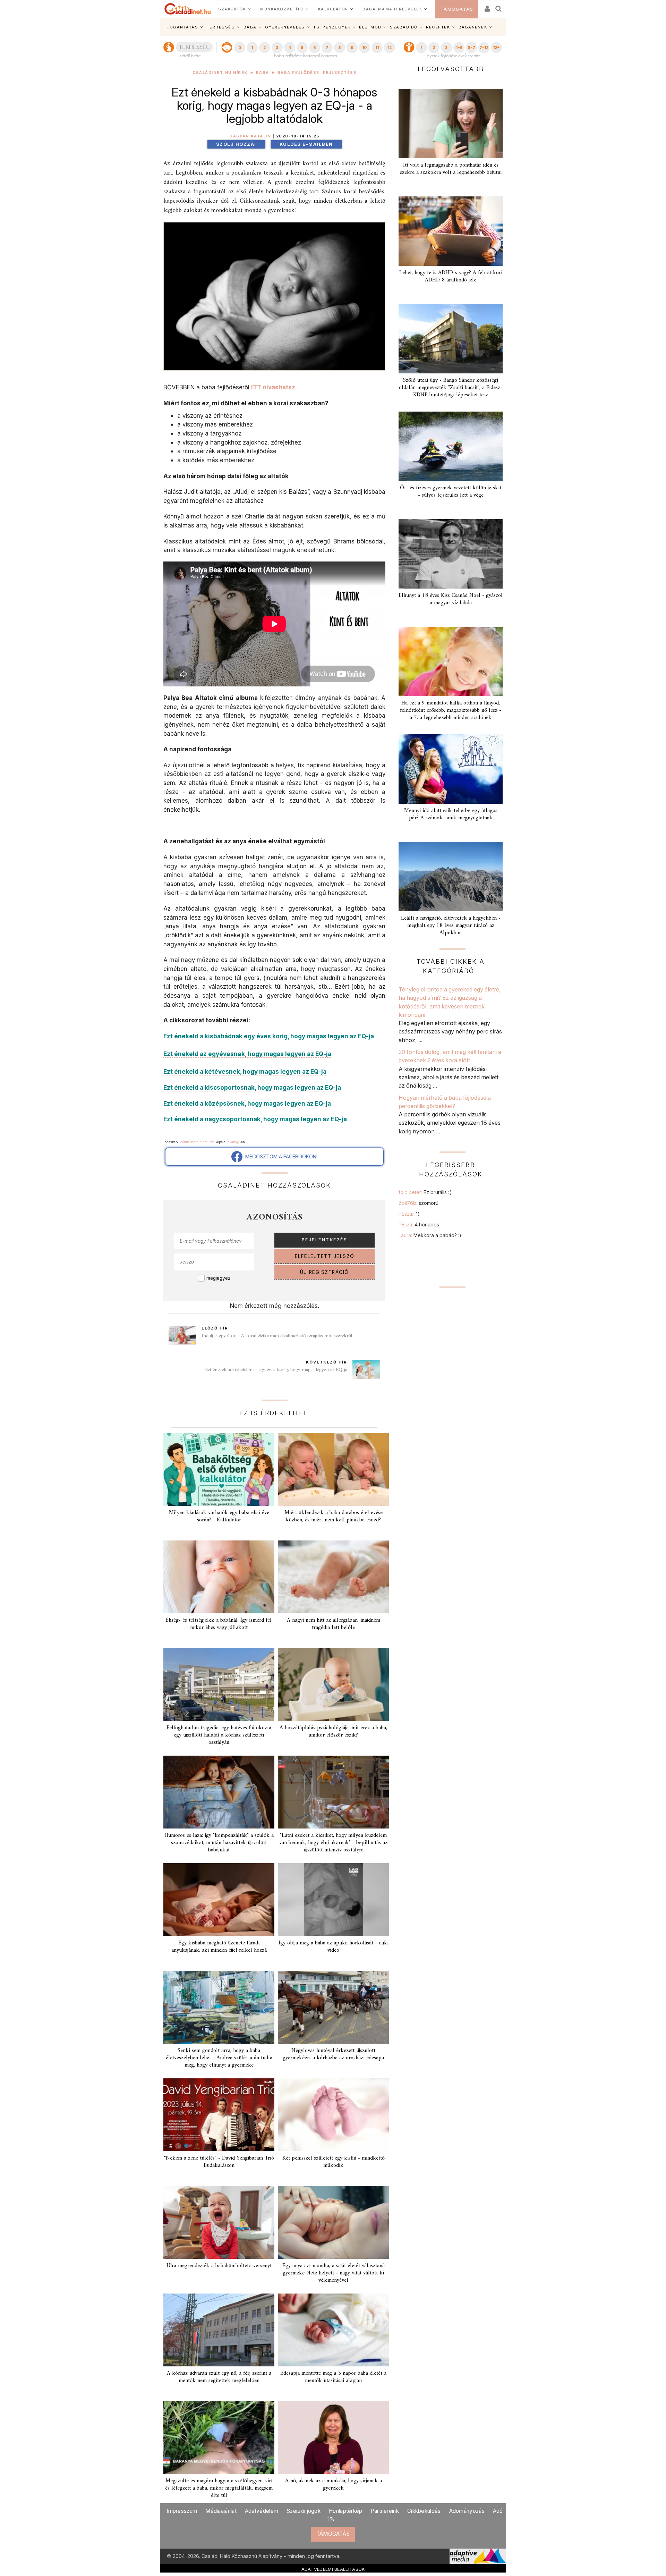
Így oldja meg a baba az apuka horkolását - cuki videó (334, 1947)
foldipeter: (425, 1192)
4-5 (459, 48)
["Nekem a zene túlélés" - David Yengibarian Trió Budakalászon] (219, 2115)
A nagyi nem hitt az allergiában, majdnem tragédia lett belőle (334, 1624)
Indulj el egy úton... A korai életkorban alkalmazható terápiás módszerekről (277, 1336)
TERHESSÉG (221, 27)
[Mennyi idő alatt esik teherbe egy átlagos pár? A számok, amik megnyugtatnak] (451, 769)
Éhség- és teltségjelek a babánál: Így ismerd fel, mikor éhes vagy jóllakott (219, 1624)
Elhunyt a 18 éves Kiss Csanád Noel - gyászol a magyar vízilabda (451, 599)
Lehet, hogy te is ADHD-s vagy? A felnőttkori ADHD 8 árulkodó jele (451, 276)
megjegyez (219, 1278)
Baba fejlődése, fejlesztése (317, 73)
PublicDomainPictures (197, 1142)
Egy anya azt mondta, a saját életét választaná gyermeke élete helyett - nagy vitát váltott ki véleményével (334, 2273)
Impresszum (182, 2511)
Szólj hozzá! (236, 144)
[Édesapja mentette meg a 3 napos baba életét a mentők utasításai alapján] (333, 2330)
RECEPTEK (438, 27)
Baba (263, 73)
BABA (250, 27)
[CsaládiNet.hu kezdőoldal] (188, 9)
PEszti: (409, 1214)
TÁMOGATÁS (457, 9)
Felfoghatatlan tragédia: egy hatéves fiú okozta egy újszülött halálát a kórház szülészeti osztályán (219, 1735)
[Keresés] (499, 6)
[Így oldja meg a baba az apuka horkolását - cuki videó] (333, 1900)
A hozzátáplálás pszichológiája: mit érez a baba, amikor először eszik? (333, 1732)
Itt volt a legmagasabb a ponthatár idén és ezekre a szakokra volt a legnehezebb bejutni (451, 169)
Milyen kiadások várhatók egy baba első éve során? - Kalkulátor (219, 1516)
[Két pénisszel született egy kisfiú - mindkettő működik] (333, 2115)
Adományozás (467, 2511)
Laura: (430, 1235)
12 (390, 48)
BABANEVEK (473, 27)
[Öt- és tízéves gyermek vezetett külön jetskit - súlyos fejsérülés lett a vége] (451, 446)
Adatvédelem (262, 2511)
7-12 (484, 48)
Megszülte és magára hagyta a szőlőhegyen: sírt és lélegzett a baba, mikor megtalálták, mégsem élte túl (219, 2488)
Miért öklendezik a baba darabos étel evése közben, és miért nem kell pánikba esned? (334, 1516)
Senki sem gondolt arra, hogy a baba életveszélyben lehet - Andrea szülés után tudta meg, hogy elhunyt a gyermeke (219, 2058)
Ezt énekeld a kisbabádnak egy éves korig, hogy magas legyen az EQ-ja (276, 1370)
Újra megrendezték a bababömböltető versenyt (219, 2266)
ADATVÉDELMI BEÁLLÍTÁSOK (333, 2569)
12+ (496, 48)
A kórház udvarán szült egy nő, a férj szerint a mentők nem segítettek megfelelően (219, 2377)
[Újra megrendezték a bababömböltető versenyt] (219, 2222)
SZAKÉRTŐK (232, 9)
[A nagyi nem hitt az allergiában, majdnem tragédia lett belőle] (333, 1577)
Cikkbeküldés (424, 2511)
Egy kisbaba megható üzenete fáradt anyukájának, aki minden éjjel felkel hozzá (219, 1947)
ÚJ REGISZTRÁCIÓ (325, 1272)
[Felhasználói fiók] (487, 6)
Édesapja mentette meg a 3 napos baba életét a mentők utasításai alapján (333, 2377)
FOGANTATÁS (182, 27)
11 (377, 48)
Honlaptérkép (346, 2511)
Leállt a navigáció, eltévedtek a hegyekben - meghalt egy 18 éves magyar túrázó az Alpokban (451, 926)
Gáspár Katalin (250, 136)
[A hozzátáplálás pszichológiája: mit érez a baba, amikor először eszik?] (333, 1684)
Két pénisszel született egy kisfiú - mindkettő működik (334, 2162)
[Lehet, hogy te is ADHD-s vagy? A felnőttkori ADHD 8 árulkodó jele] (451, 231)
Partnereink (385, 2511)
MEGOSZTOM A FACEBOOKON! (280, 1156)
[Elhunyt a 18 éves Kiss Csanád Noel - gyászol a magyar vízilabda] (451, 554)
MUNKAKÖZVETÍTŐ (282, 9)
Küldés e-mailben (306, 144)
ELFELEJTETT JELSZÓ (325, 1256)
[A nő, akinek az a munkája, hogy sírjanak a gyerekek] (333, 2438)
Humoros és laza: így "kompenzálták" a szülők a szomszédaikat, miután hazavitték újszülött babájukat (219, 1843)
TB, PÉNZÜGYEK (332, 27)
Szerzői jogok (304, 2511)
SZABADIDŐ (404, 27)
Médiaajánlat (221, 2511)
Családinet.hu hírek (220, 73)
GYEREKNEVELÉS (285, 27)
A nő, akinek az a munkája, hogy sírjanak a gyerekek (334, 2485)
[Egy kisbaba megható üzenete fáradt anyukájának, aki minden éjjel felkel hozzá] (219, 1900)
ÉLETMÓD (370, 27)
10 (364, 48)
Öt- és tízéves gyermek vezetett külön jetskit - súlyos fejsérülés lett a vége (451, 492)
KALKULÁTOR (333, 9)
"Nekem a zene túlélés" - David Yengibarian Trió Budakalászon (219, 2162)
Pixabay (233, 1142)
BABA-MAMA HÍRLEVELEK (392, 9)
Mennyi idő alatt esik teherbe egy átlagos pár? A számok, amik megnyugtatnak (451, 814)
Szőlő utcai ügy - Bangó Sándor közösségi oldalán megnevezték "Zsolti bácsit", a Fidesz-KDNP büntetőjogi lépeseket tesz (451, 388)
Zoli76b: (420, 1203)
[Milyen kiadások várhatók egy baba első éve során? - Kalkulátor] (219, 1469)
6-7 (471, 48)
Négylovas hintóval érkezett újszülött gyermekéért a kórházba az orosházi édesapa (333, 2054)
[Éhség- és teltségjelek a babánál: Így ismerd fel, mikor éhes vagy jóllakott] (219, 1577)
